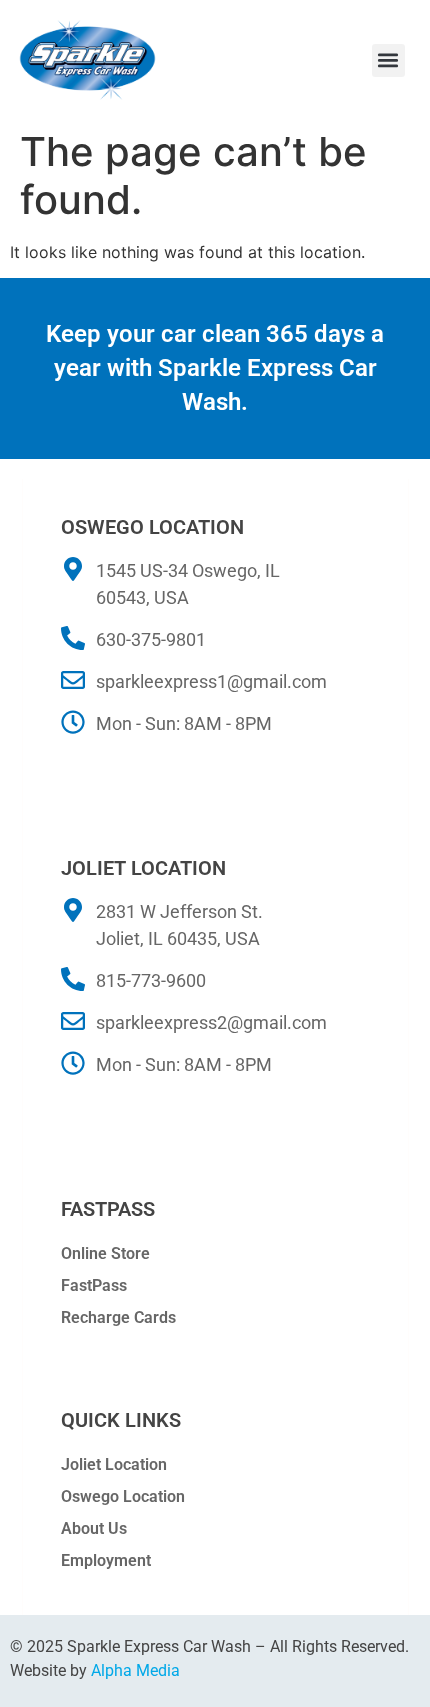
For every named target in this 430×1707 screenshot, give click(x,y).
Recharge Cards (118, 1317)
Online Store (105, 1253)
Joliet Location (114, 1464)
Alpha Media (135, 1670)
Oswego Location (123, 1496)
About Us (94, 1528)
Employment (106, 1560)
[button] (388, 60)
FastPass (94, 1285)
